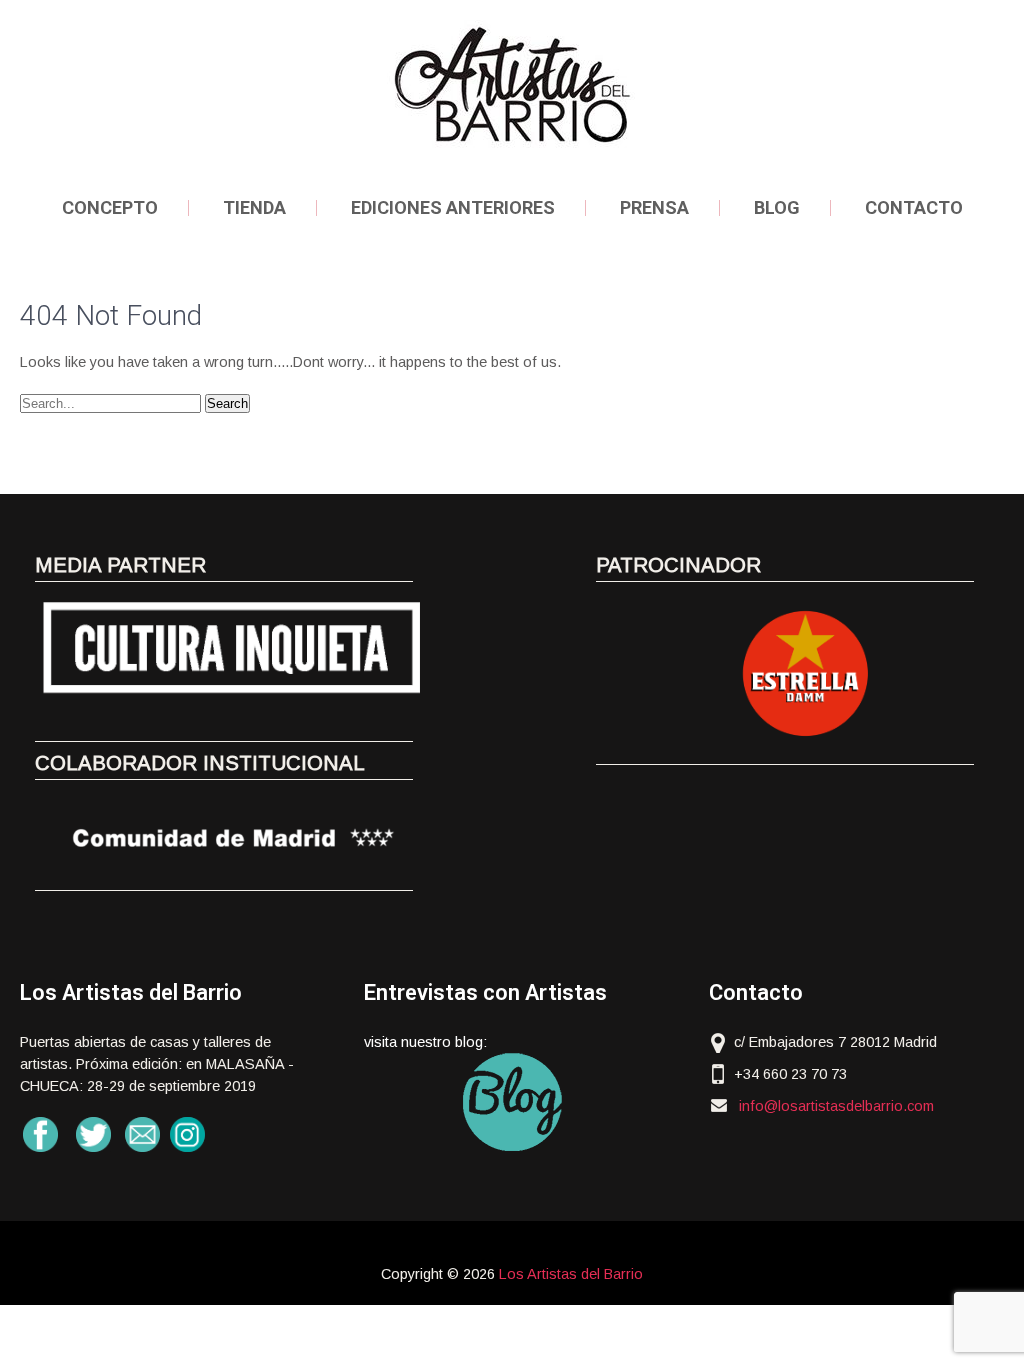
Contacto (914, 208)
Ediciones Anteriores (453, 208)
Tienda (254, 208)
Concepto (110, 208)
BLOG (777, 208)
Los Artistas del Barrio (571, 1274)
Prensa (654, 208)
